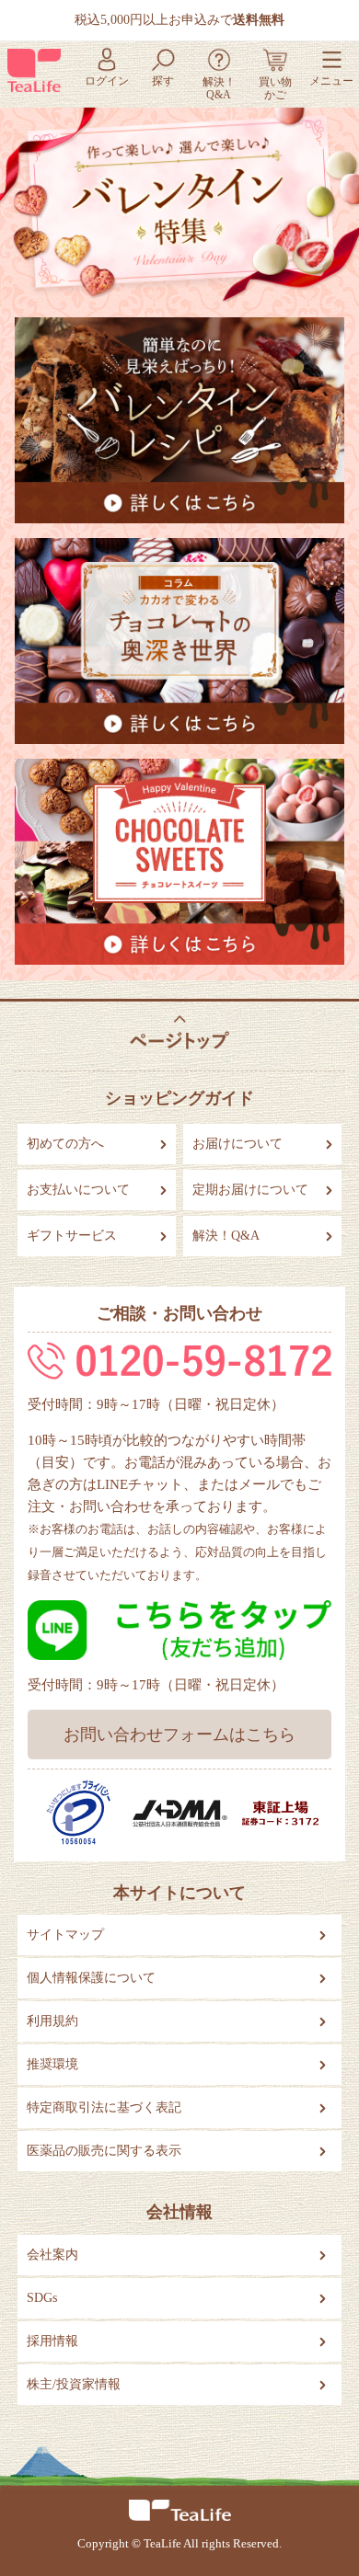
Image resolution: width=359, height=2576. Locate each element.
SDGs (42, 2298)
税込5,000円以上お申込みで (179, 20)
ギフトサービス (72, 1236)
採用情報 (52, 2341)
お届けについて (237, 1144)
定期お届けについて (250, 1190)
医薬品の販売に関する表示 (104, 2151)
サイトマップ (65, 1935)
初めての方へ (65, 1144)
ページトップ (179, 1031)
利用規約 (52, 2021)
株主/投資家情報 (74, 2384)
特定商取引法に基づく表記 (104, 2107)
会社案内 (52, 2255)
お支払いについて (78, 1190)
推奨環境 (52, 2064)
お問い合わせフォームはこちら (179, 1735)
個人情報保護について (91, 1978)
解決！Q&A (226, 1236)
